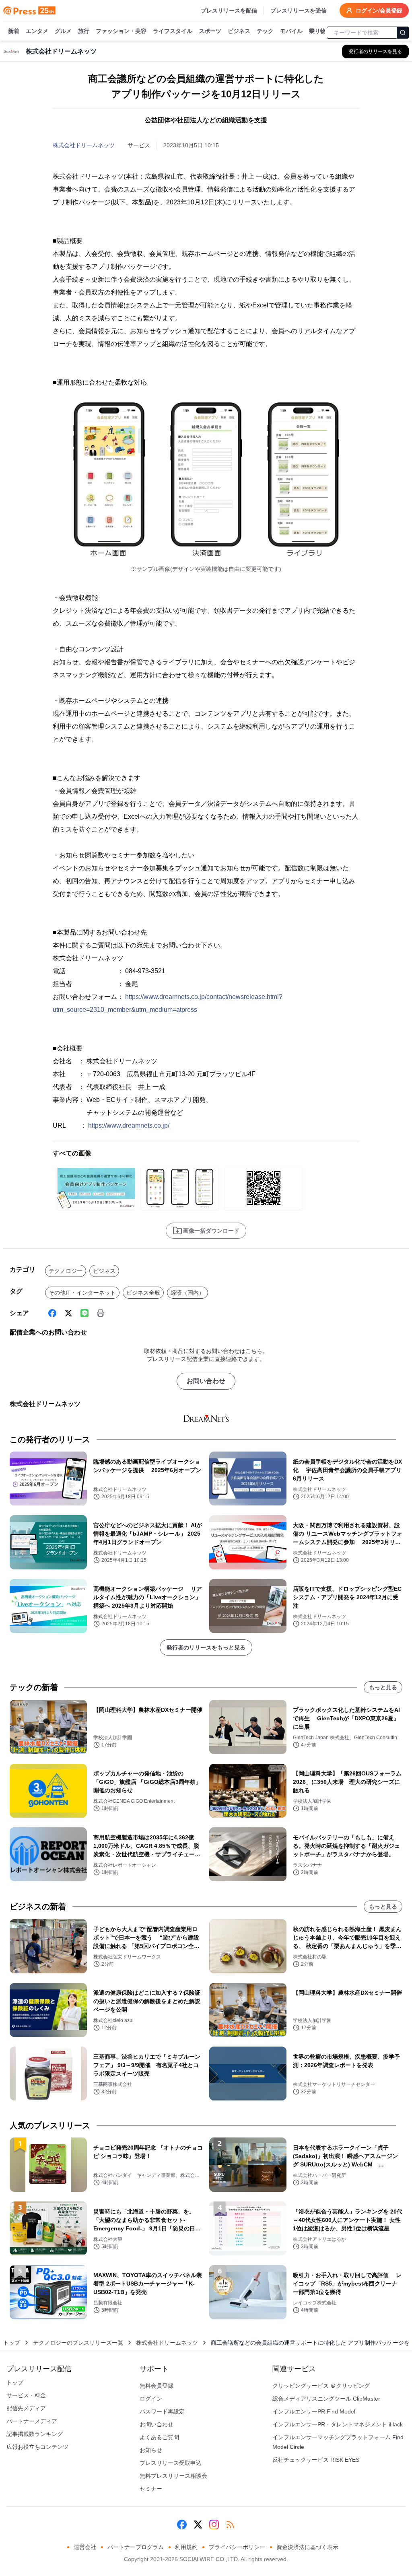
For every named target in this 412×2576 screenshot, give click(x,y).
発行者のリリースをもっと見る (206, 1647)
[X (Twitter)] (68, 1313)
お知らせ (151, 2450)
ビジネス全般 (143, 1293)
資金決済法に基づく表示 (307, 2547)
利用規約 (186, 2547)
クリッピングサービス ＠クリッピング (321, 2386)
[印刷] (101, 1313)
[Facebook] (52, 1313)
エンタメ (37, 31)
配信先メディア (26, 2408)
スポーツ (210, 31)
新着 (14, 31)
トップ (12, 2343)
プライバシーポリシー (237, 2547)
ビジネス (239, 31)
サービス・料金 (26, 2395)
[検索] (403, 33)
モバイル (291, 31)
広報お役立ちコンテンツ (37, 2447)
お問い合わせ (206, 1381)
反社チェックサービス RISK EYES (316, 2460)
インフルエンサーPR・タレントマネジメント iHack (338, 2424)
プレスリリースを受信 (299, 10)
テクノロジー (66, 1271)
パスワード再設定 (162, 2411)
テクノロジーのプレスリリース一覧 (78, 2343)
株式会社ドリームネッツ (84, 145)
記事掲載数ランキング (35, 2434)
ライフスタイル (173, 31)
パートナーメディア (32, 2421)
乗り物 (317, 31)
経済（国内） (187, 1293)
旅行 (84, 31)
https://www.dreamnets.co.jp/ (129, 1125)
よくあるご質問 (159, 2437)
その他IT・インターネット (82, 1293)
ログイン (151, 2399)
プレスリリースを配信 (229, 10)
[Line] (84, 1313)
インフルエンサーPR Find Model (314, 2411)
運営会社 (85, 2547)
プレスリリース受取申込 (171, 2463)
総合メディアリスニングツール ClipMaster (326, 2399)
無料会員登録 (157, 2386)
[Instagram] (214, 2525)
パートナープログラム (136, 2547)
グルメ (63, 31)
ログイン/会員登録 (379, 10)
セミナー (151, 2489)
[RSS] (230, 2525)
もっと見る (383, 1687)
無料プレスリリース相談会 (173, 2476)
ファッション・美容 (121, 31)
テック (265, 31)
